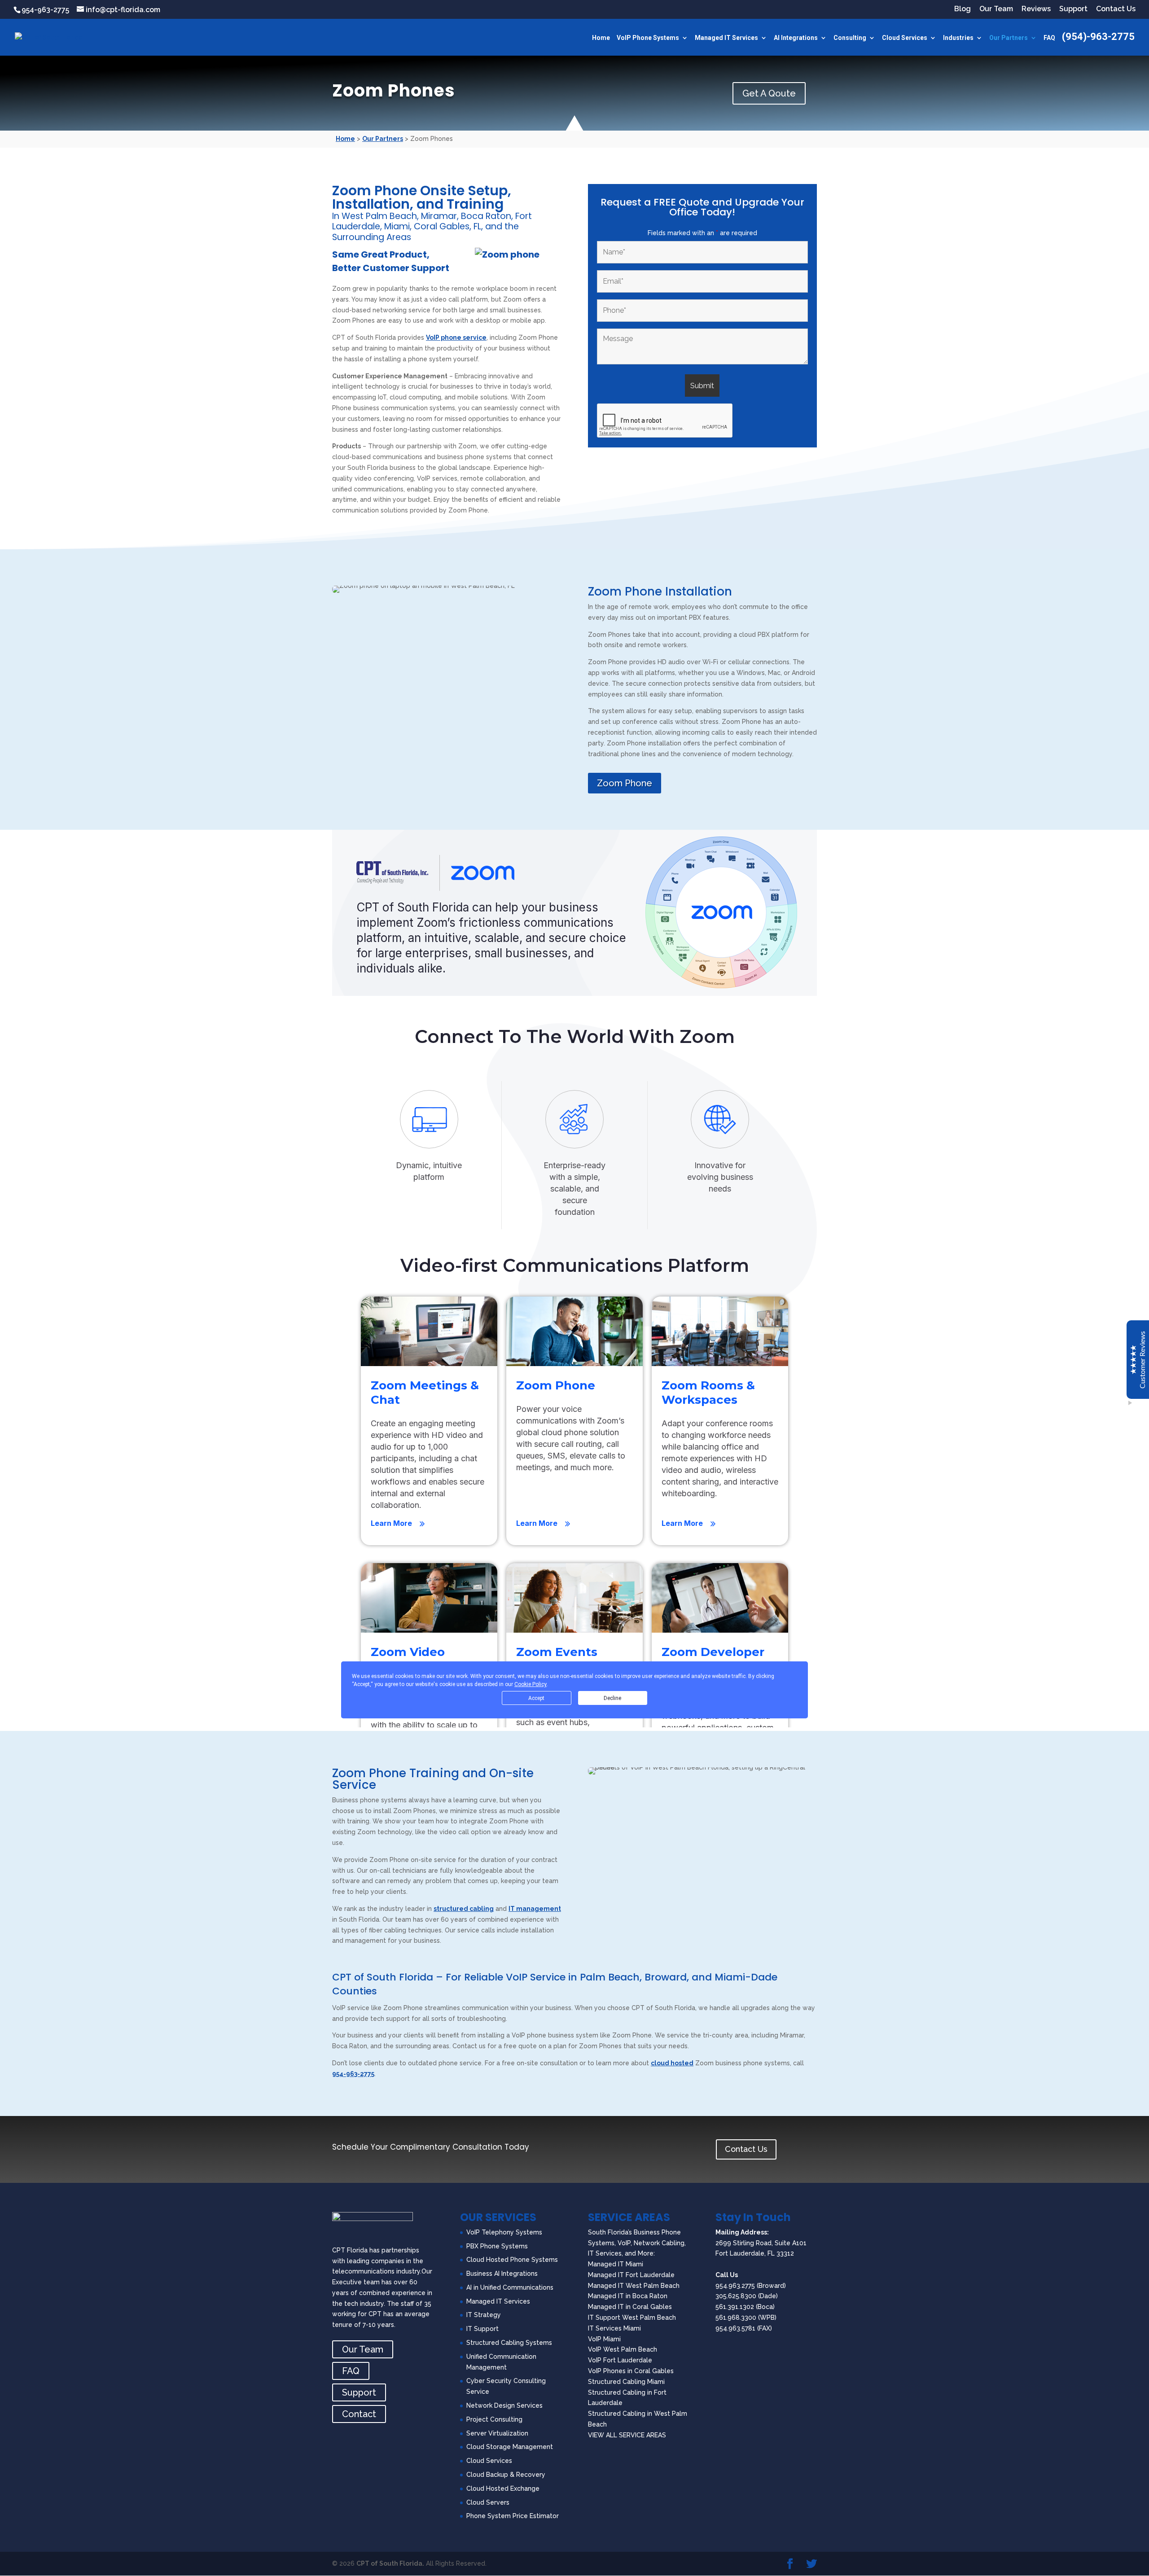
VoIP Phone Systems (648, 38)
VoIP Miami (604, 2339)
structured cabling (464, 1909)
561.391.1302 (735, 2307)
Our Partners (1009, 38)
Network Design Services (504, 2405)
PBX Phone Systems (497, 2246)
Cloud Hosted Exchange (503, 2488)
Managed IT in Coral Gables (630, 2307)
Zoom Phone (625, 783)
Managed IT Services (726, 38)
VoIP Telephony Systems (504, 2232)
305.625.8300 (736, 2296)
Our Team (996, 9)
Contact (359, 2414)
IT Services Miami (614, 2328)
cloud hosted (672, 2063)
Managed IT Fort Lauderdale (631, 2275)
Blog (963, 9)
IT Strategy (484, 2315)
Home (601, 38)
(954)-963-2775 (1098, 38)
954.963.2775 (735, 2286)
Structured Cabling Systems (509, 2343)
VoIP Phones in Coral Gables (631, 2371)
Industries (958, 38)
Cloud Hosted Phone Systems (512, 2260)
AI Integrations (796, 38)
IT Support (482, 2329)
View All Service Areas (627, 2435)
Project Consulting (494, 2419)
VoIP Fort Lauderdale (620, 2360)
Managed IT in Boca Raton (628, 2296)
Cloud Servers (488, 2502)
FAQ (1049, 38)
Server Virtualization (497, 2433)
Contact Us (1116, 9)
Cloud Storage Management (510, 2447)
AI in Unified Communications (510, 2287)
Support (1073, 9)
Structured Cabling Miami (626, 2382)
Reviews (1036, 9)
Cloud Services (905, 38)
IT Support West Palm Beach (632, 2318)
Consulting (850, 38)
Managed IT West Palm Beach (634, 2286)
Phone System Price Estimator (513, 2516)
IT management (535, 1909)
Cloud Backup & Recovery (506, 2475)
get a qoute (769, 93)
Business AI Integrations (502, 2274)
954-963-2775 (45, 10)
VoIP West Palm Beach (623, 2349)
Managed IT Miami (616, 2264)
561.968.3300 (736, 2318)
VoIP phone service (456, 337)
